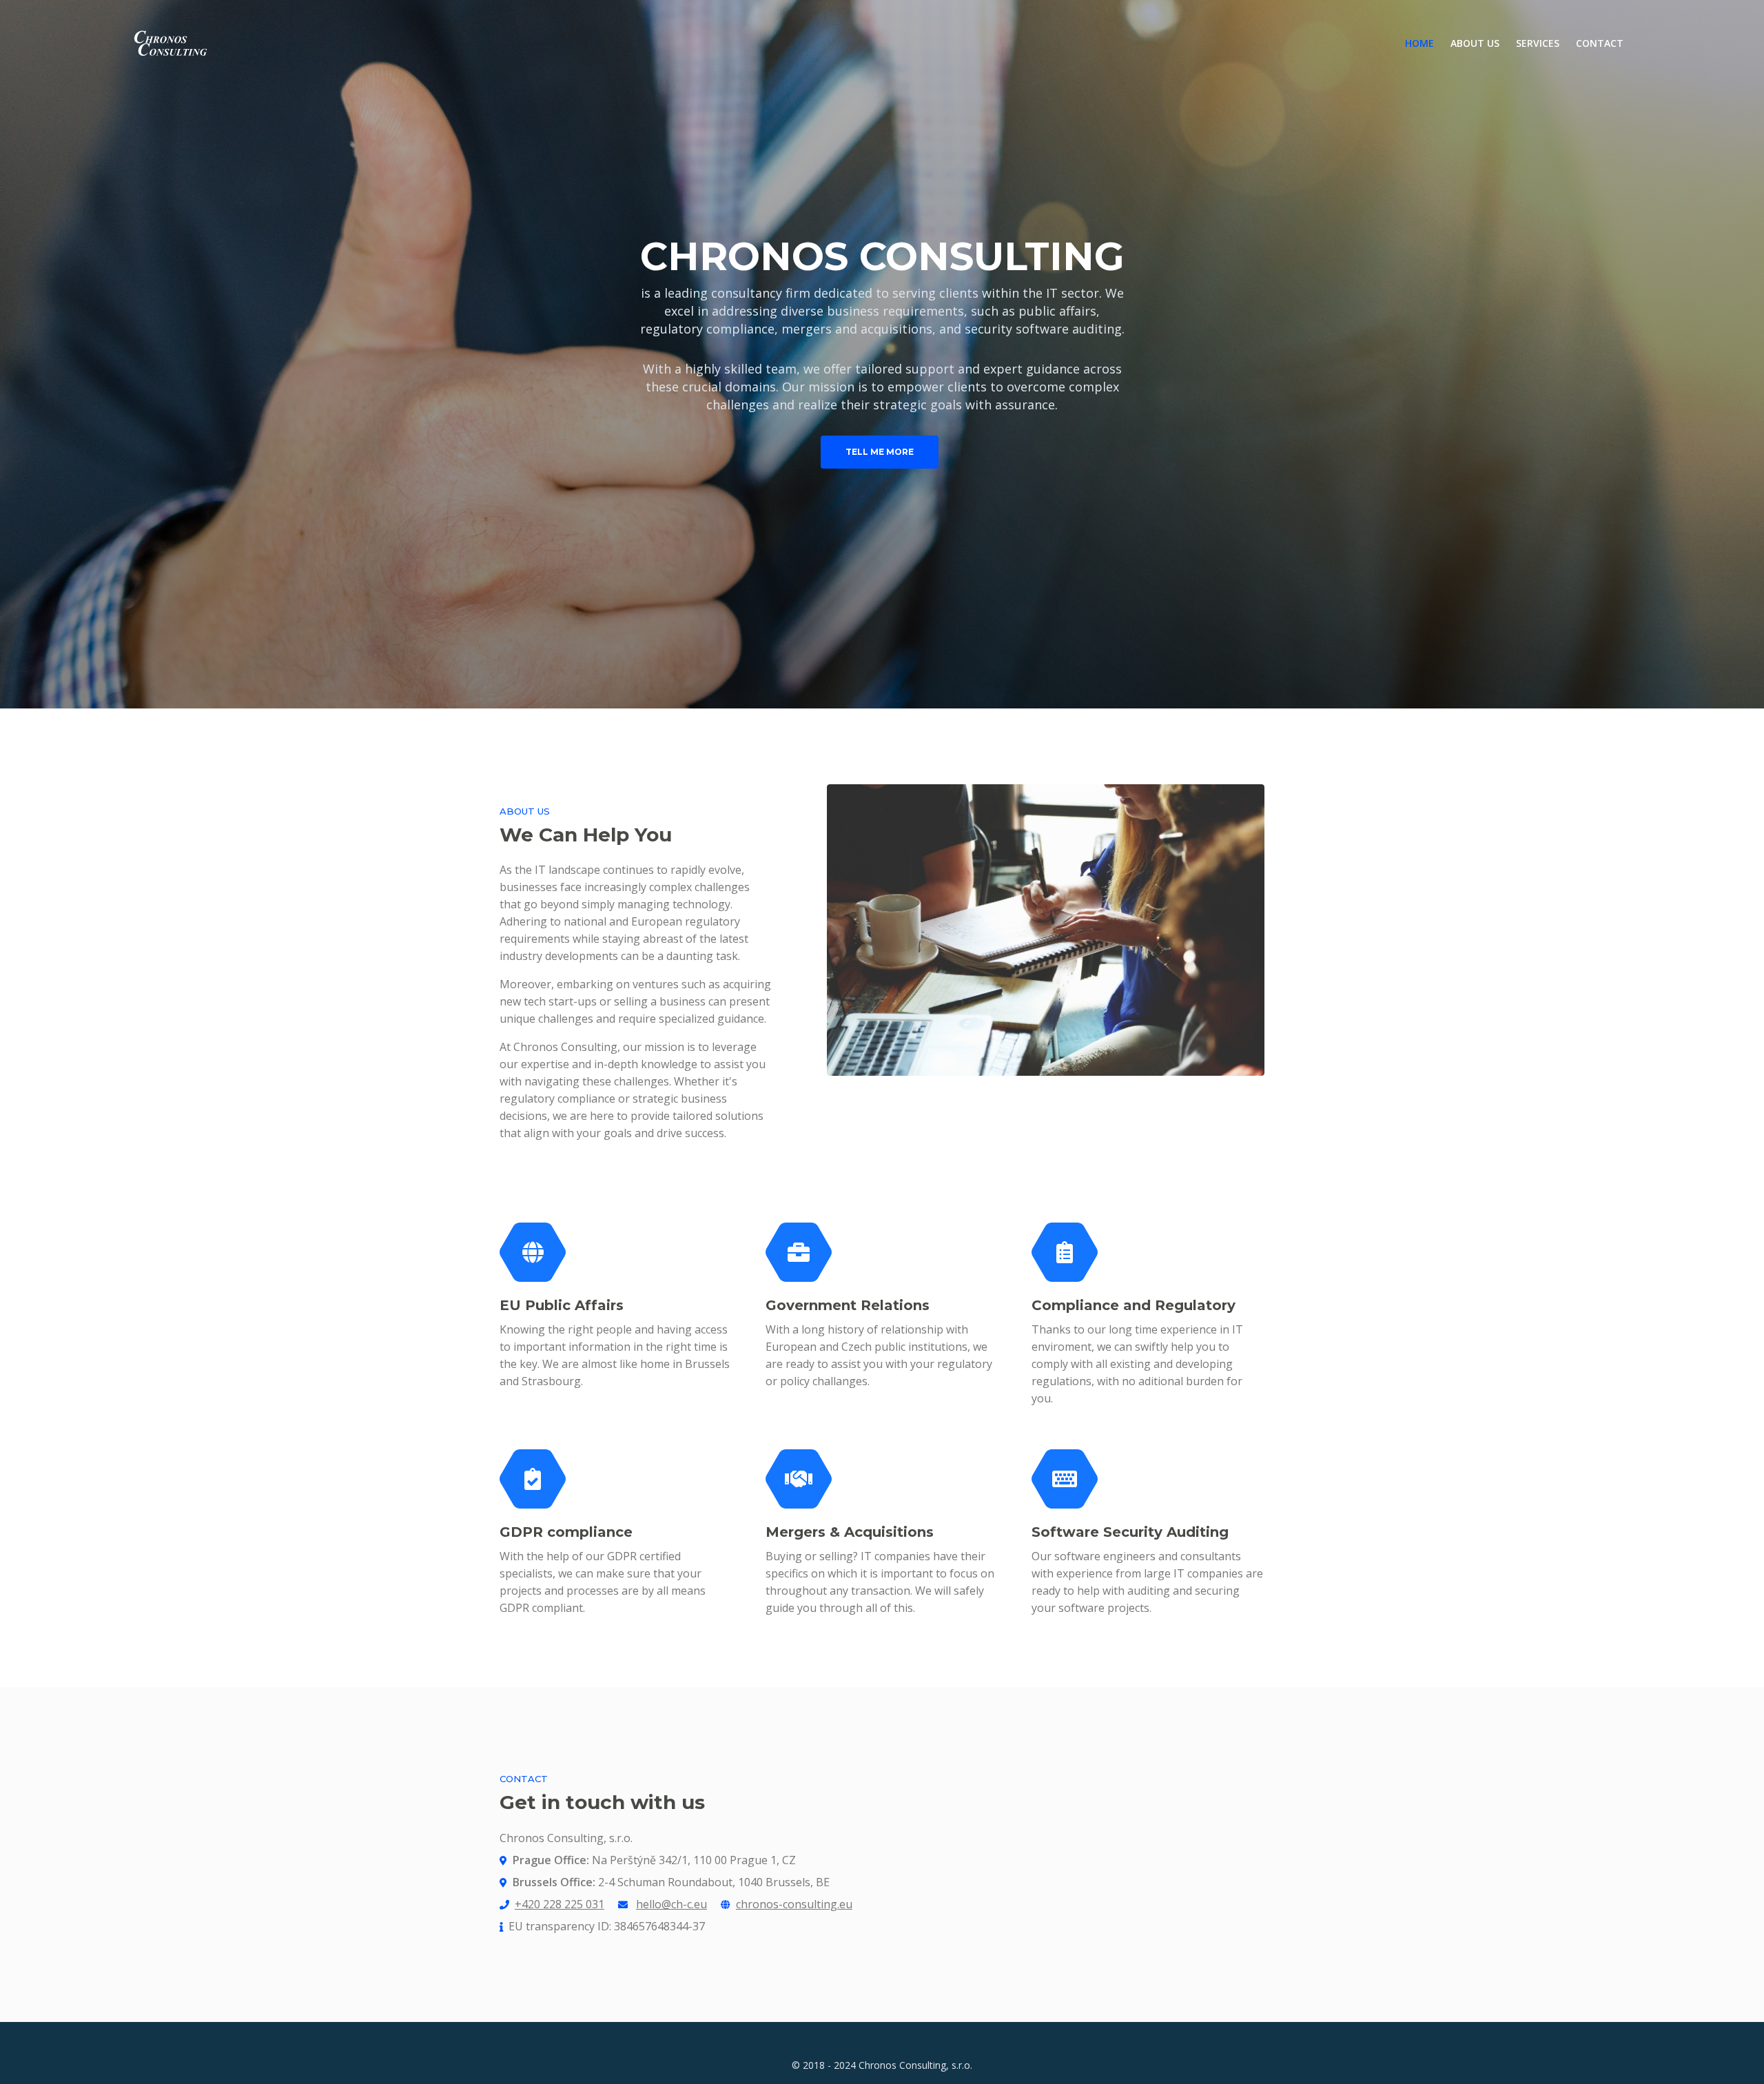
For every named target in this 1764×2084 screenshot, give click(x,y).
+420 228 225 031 (560, 1904)
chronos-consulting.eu (794, 1904)
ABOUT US (1475, 43)
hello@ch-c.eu (671, 1904)
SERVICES (1538, 43)
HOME (1424, 43)
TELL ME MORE (880, 452)
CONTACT (1600, 43)
